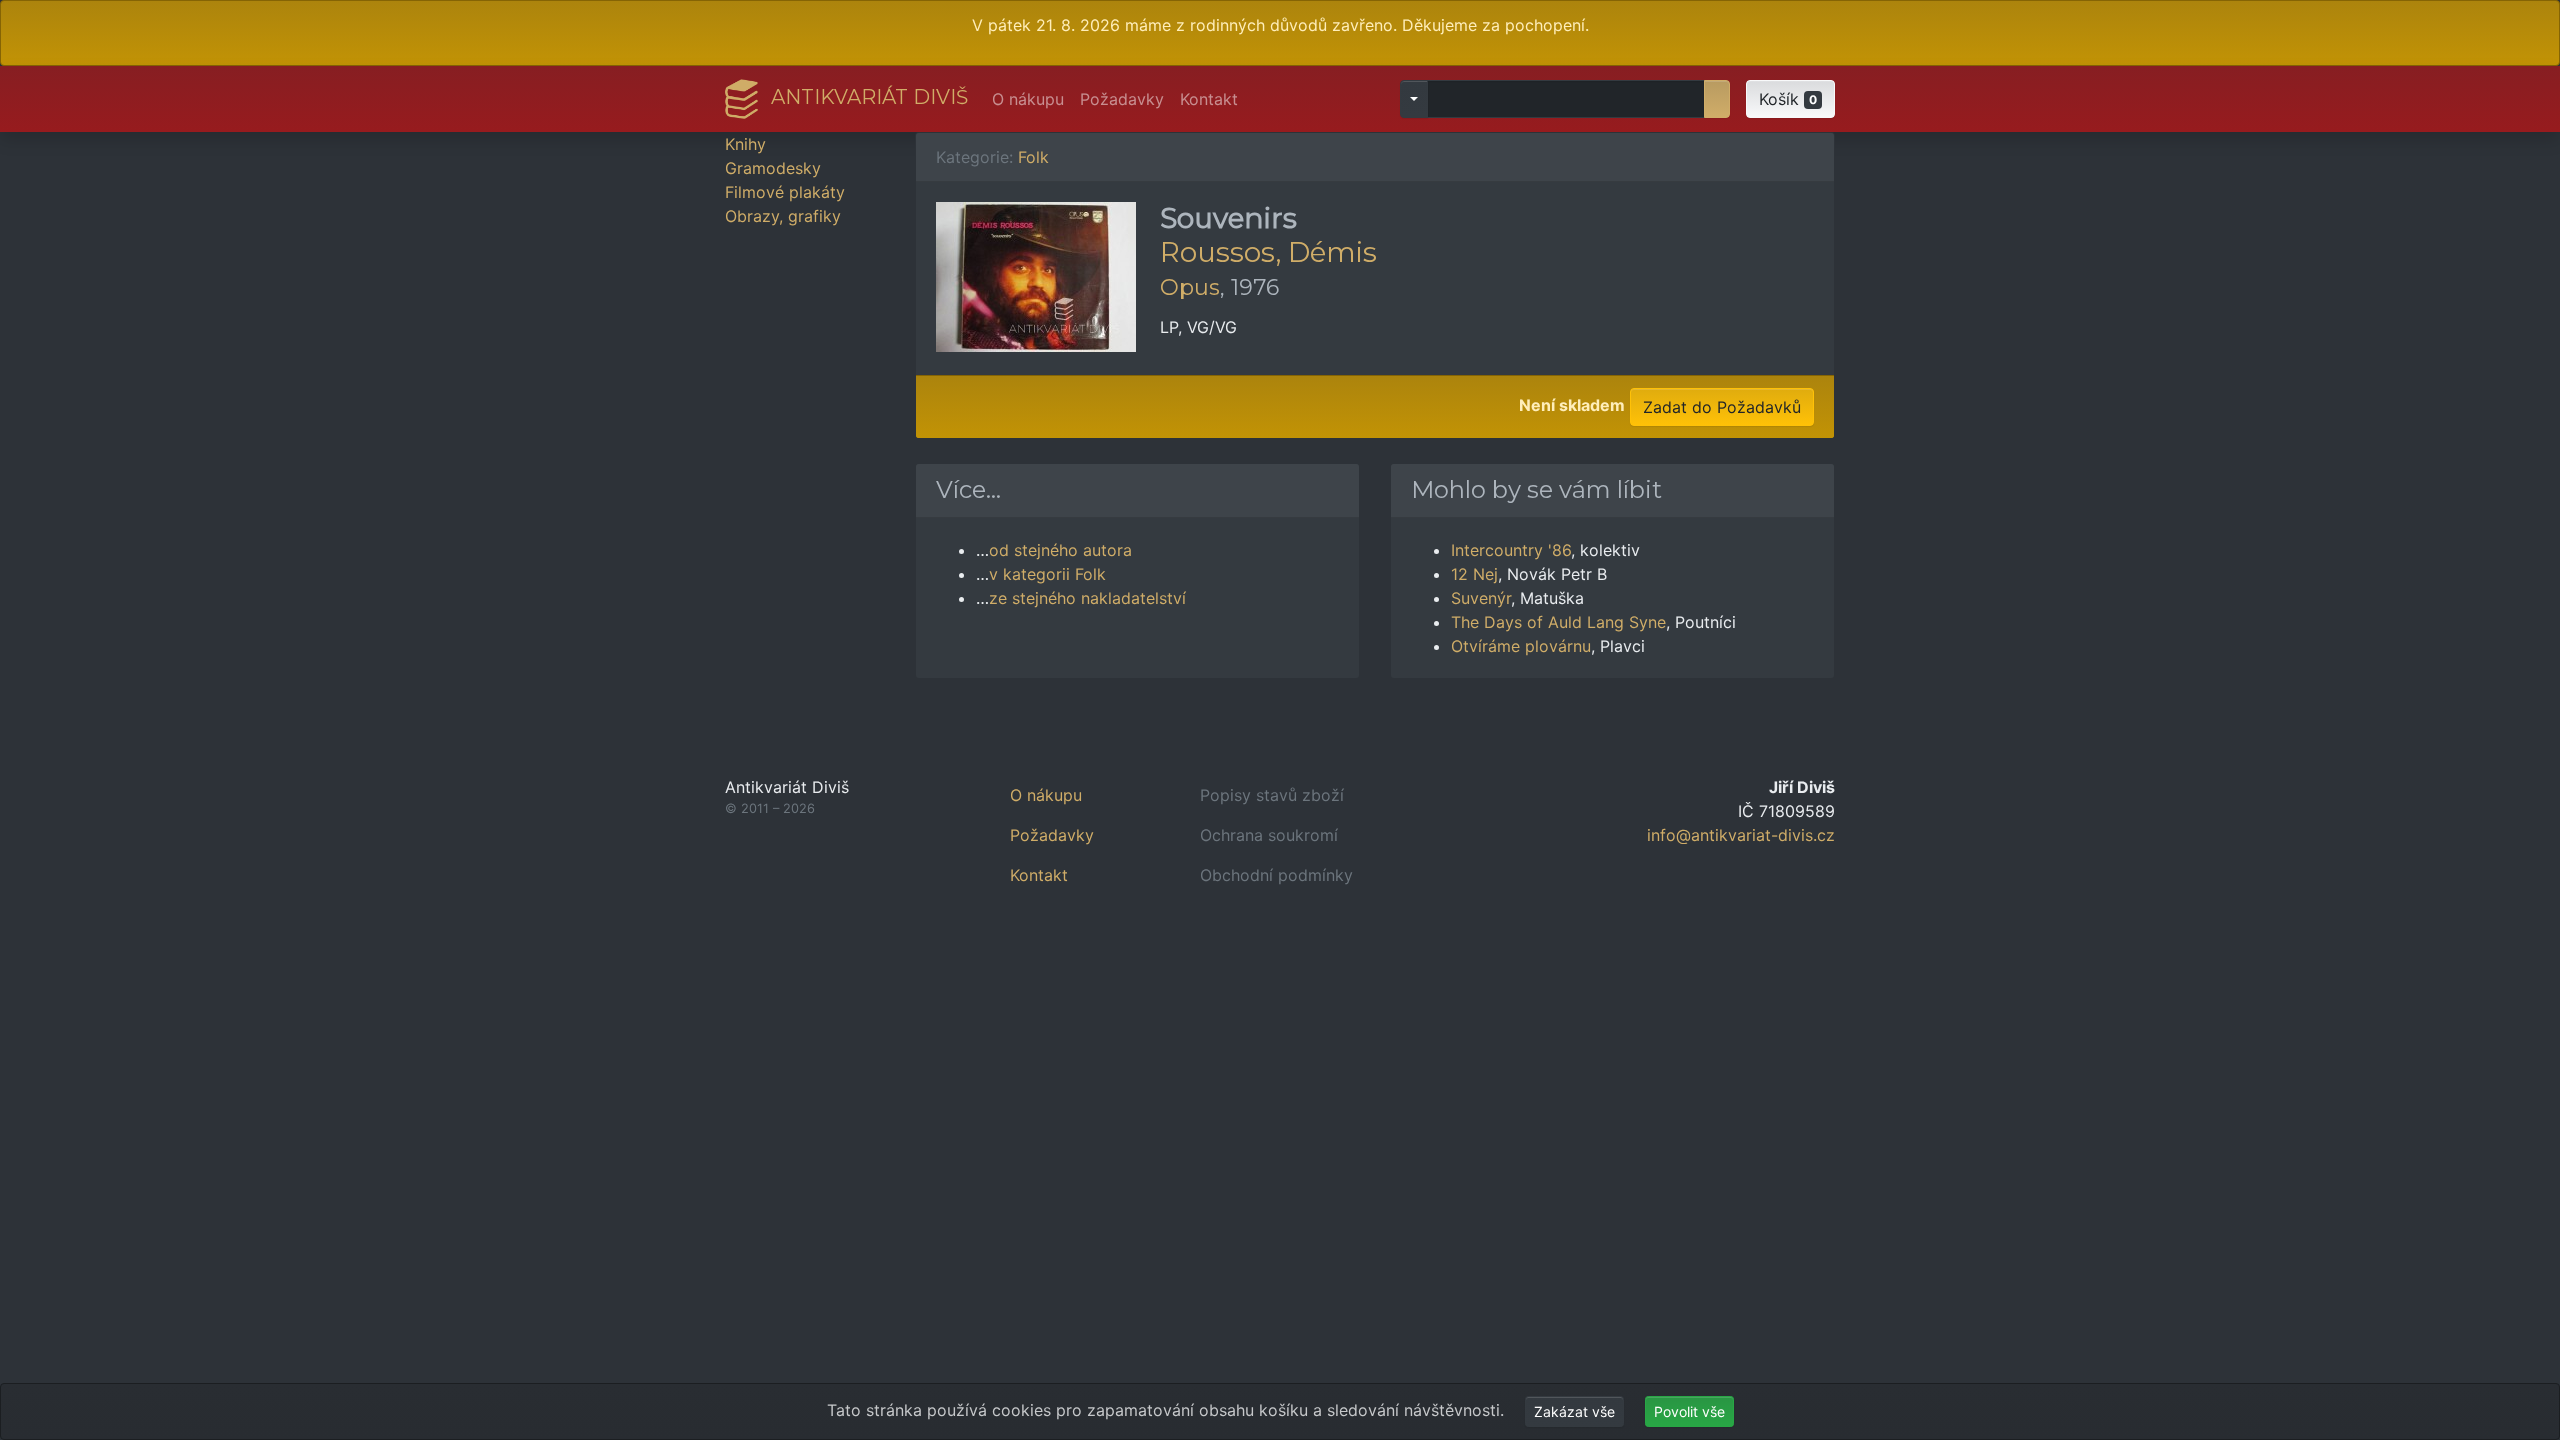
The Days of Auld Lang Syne (1558, 622)
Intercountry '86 (1511, 550)
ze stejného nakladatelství (1087, 598)
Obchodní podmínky (1276, 875)
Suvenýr (1481, 598)
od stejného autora (1060, 550)
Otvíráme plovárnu (1521, 646)
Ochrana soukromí (1269, 835)
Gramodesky (773, 168)
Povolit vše (1689, 1411)
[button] (1790, 99)
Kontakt (1209, 99)
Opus (1190, 287)
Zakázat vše (1574, 1411)
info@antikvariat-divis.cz (1741, 835)
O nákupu (1028, 99)
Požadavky (1122, 99)
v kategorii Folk (1047, 574)
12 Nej (1474, 574)
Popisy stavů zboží (1272, 795)
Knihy (745, 144)
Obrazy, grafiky (783, 216)
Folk (1033, 157)
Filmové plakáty (785, 192)
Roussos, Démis (1268, 252)
